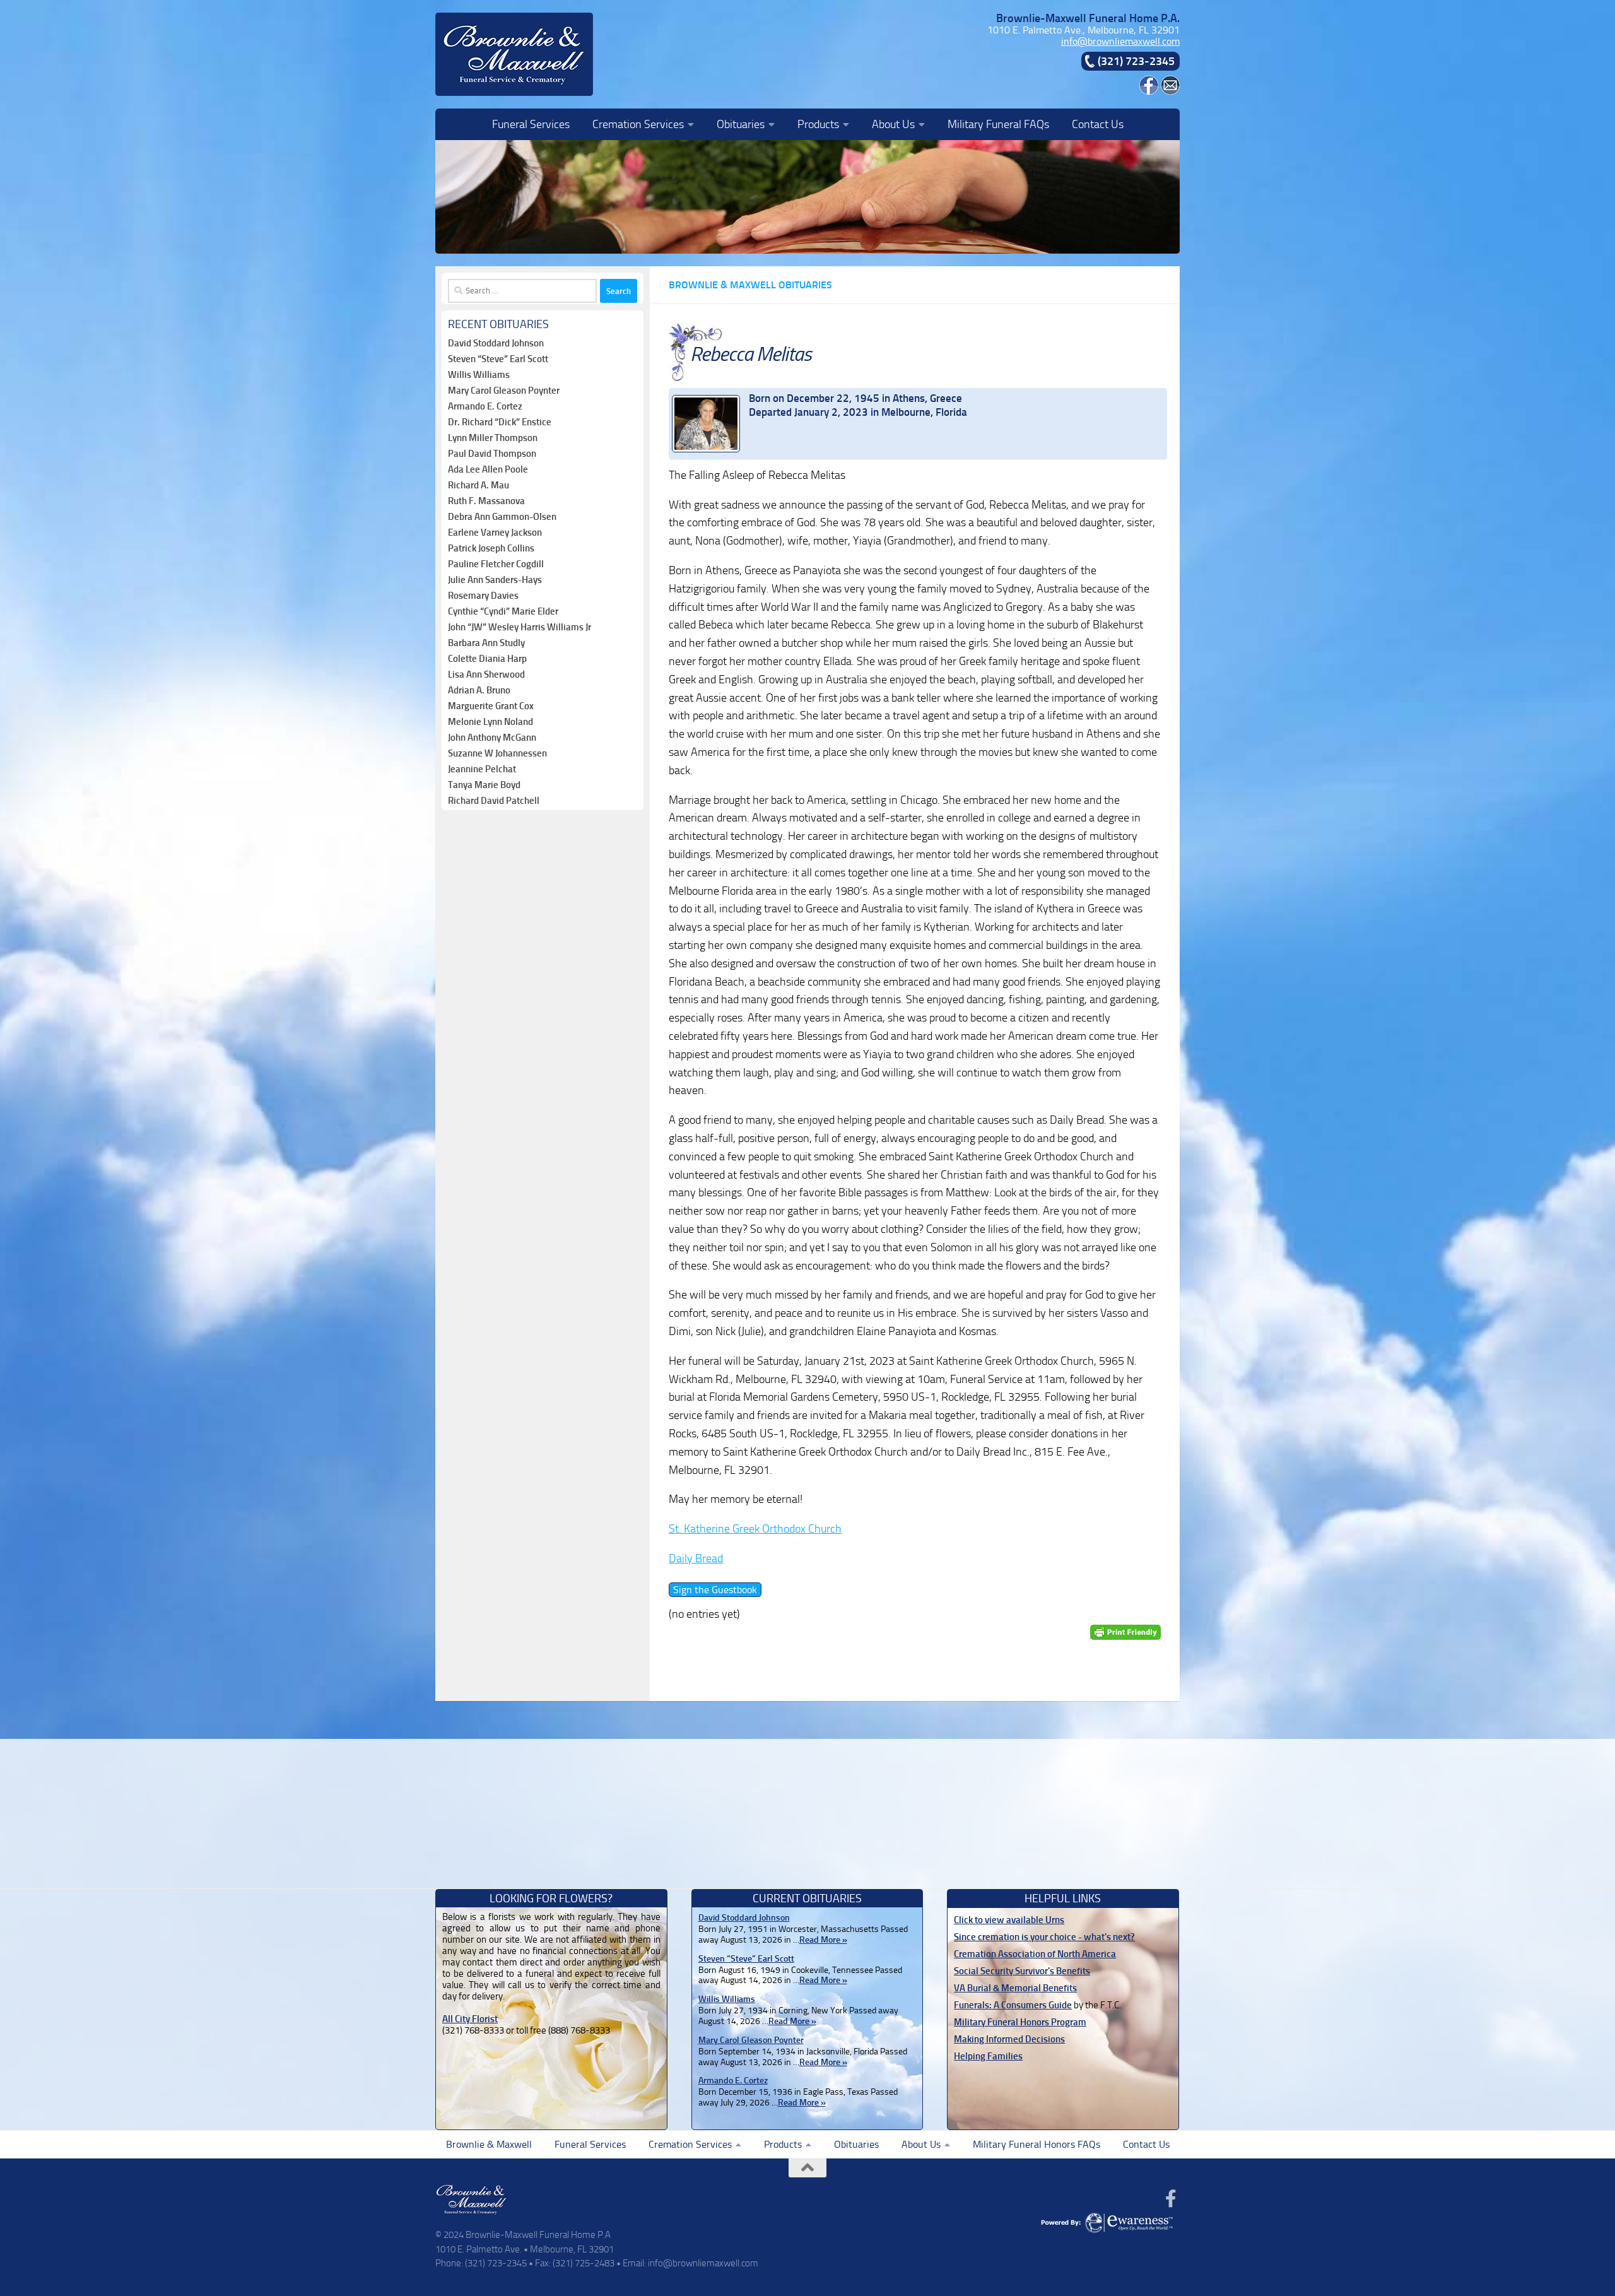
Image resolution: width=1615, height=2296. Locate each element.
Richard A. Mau (479, 485)
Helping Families (988, 2056)
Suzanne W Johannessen (497, 753)
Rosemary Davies (483, 596)
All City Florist (470, 2019)
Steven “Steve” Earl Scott (498, 359)
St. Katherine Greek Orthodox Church (755, 1529)
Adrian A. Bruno (479, 690)
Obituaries (741, 124)
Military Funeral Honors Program (1020, 2022)
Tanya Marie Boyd (484, 785)
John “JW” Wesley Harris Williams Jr (520, 627)
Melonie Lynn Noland (490, 722)
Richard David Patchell (494, 801)
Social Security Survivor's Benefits (1022, 1971)
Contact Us (1098, 124)
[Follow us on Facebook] (1171, 2199)
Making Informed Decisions (1009, 2039)
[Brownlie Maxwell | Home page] (514, 54)
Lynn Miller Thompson (493, 438)
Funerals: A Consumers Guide (1013, 2005)
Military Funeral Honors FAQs (1037, 2144)
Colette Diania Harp (487, 659)
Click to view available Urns (1009, 1920)
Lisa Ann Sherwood (486, 674)
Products (818, 124)
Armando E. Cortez (485, 406)
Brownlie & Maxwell (489, 2144)
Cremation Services (638, 124)
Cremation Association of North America (1035, 1954)
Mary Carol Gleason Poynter (504, 391)
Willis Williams (479, 375)
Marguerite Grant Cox (491, 706)
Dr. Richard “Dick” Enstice (500, 422)
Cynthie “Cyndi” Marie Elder (503, 611)
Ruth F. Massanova (486, 501)
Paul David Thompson (492, 454)
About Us (893, 124)
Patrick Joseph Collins (491, 548)
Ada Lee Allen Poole (488, 469)
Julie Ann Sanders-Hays (495, 580)
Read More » (823, 1940)
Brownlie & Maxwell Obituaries (750, 285)
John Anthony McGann (492, 738)
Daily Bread (696, 1558)
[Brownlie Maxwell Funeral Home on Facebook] (1149, 91)
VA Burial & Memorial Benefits (1015, 1988)
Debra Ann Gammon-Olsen (502, 517)
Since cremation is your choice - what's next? (1044, 1937)
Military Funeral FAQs (998, 124)
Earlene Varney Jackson (495, 533)
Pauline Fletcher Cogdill (496, 564)
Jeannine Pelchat (482, 769)
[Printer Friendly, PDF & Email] (1125, 1632)
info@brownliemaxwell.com (1120, 41)
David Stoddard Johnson (496, 343)
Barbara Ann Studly (486, 643)
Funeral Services (531, 124)
